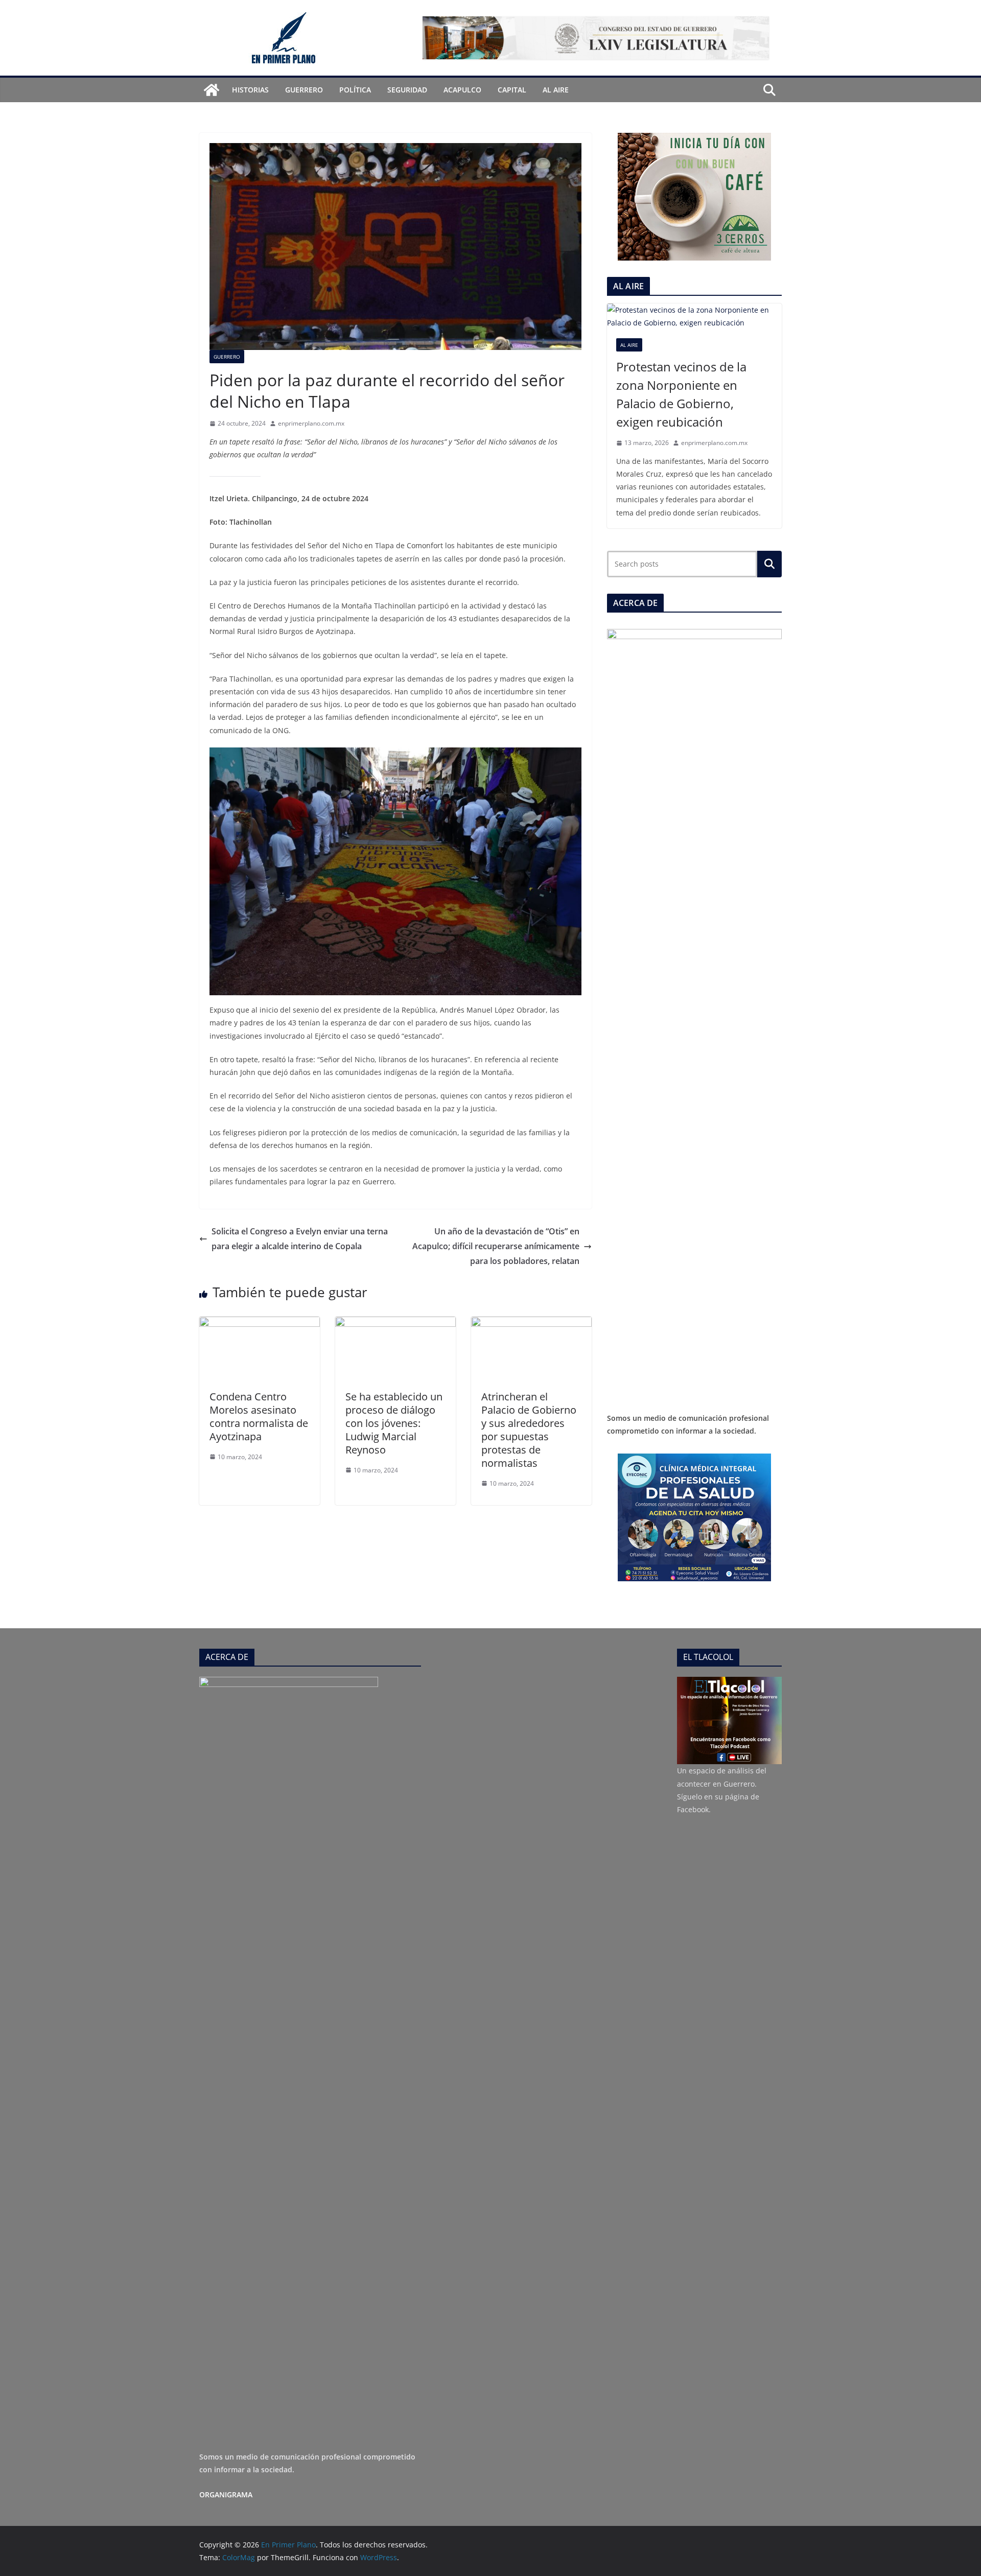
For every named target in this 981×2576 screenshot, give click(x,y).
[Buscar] (769, 564)
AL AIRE (556, 90)
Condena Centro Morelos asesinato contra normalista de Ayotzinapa (259, 1416)
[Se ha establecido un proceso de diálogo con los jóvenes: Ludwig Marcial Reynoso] (395, 1324)
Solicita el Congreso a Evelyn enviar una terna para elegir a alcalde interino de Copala (300, 1239)
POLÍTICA (355, 90)
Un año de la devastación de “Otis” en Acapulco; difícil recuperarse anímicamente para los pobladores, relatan (496, 1246)
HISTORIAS (250, 90)
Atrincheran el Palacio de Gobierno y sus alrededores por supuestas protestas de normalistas (529, 1430)
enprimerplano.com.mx (311, 423)
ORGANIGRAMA (226, 2495)
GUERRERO (304, 90)
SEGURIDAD (407, 90)
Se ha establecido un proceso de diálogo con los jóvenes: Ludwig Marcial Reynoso (394, 1423)
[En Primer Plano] (212, 90)
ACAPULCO (462, 90)
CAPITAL (512, 90)
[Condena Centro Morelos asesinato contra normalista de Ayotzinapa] (260, 1324)
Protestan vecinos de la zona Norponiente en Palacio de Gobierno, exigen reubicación (681, 394)
